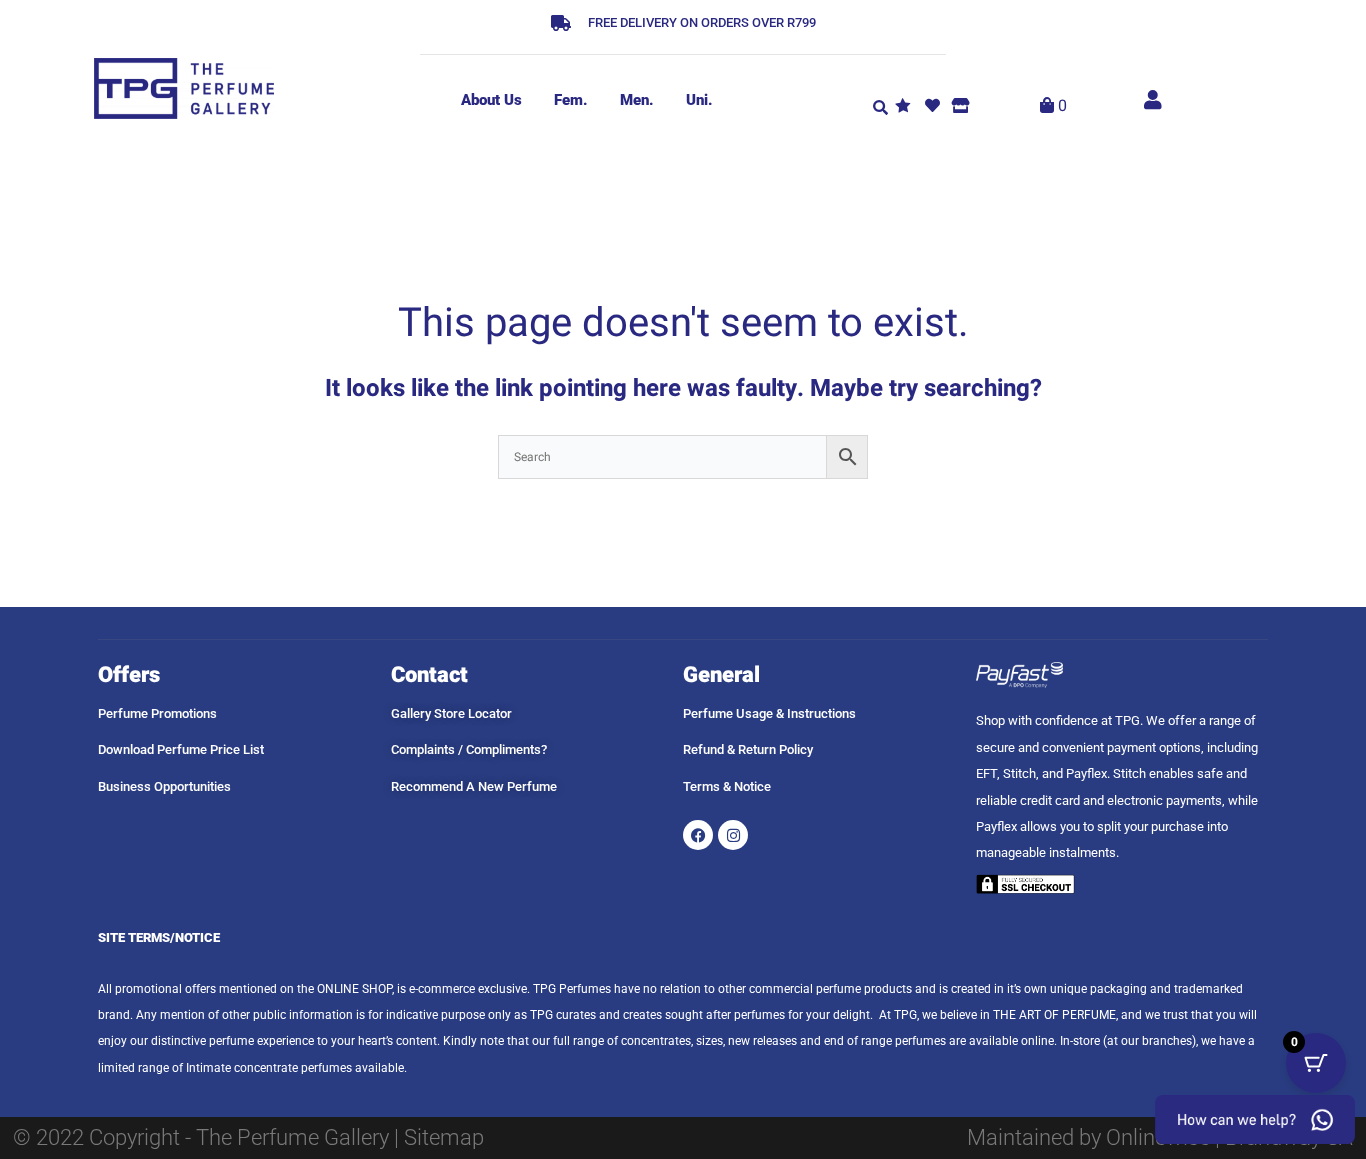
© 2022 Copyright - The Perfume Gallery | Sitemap (248, 1137)
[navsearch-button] (880, 106)
